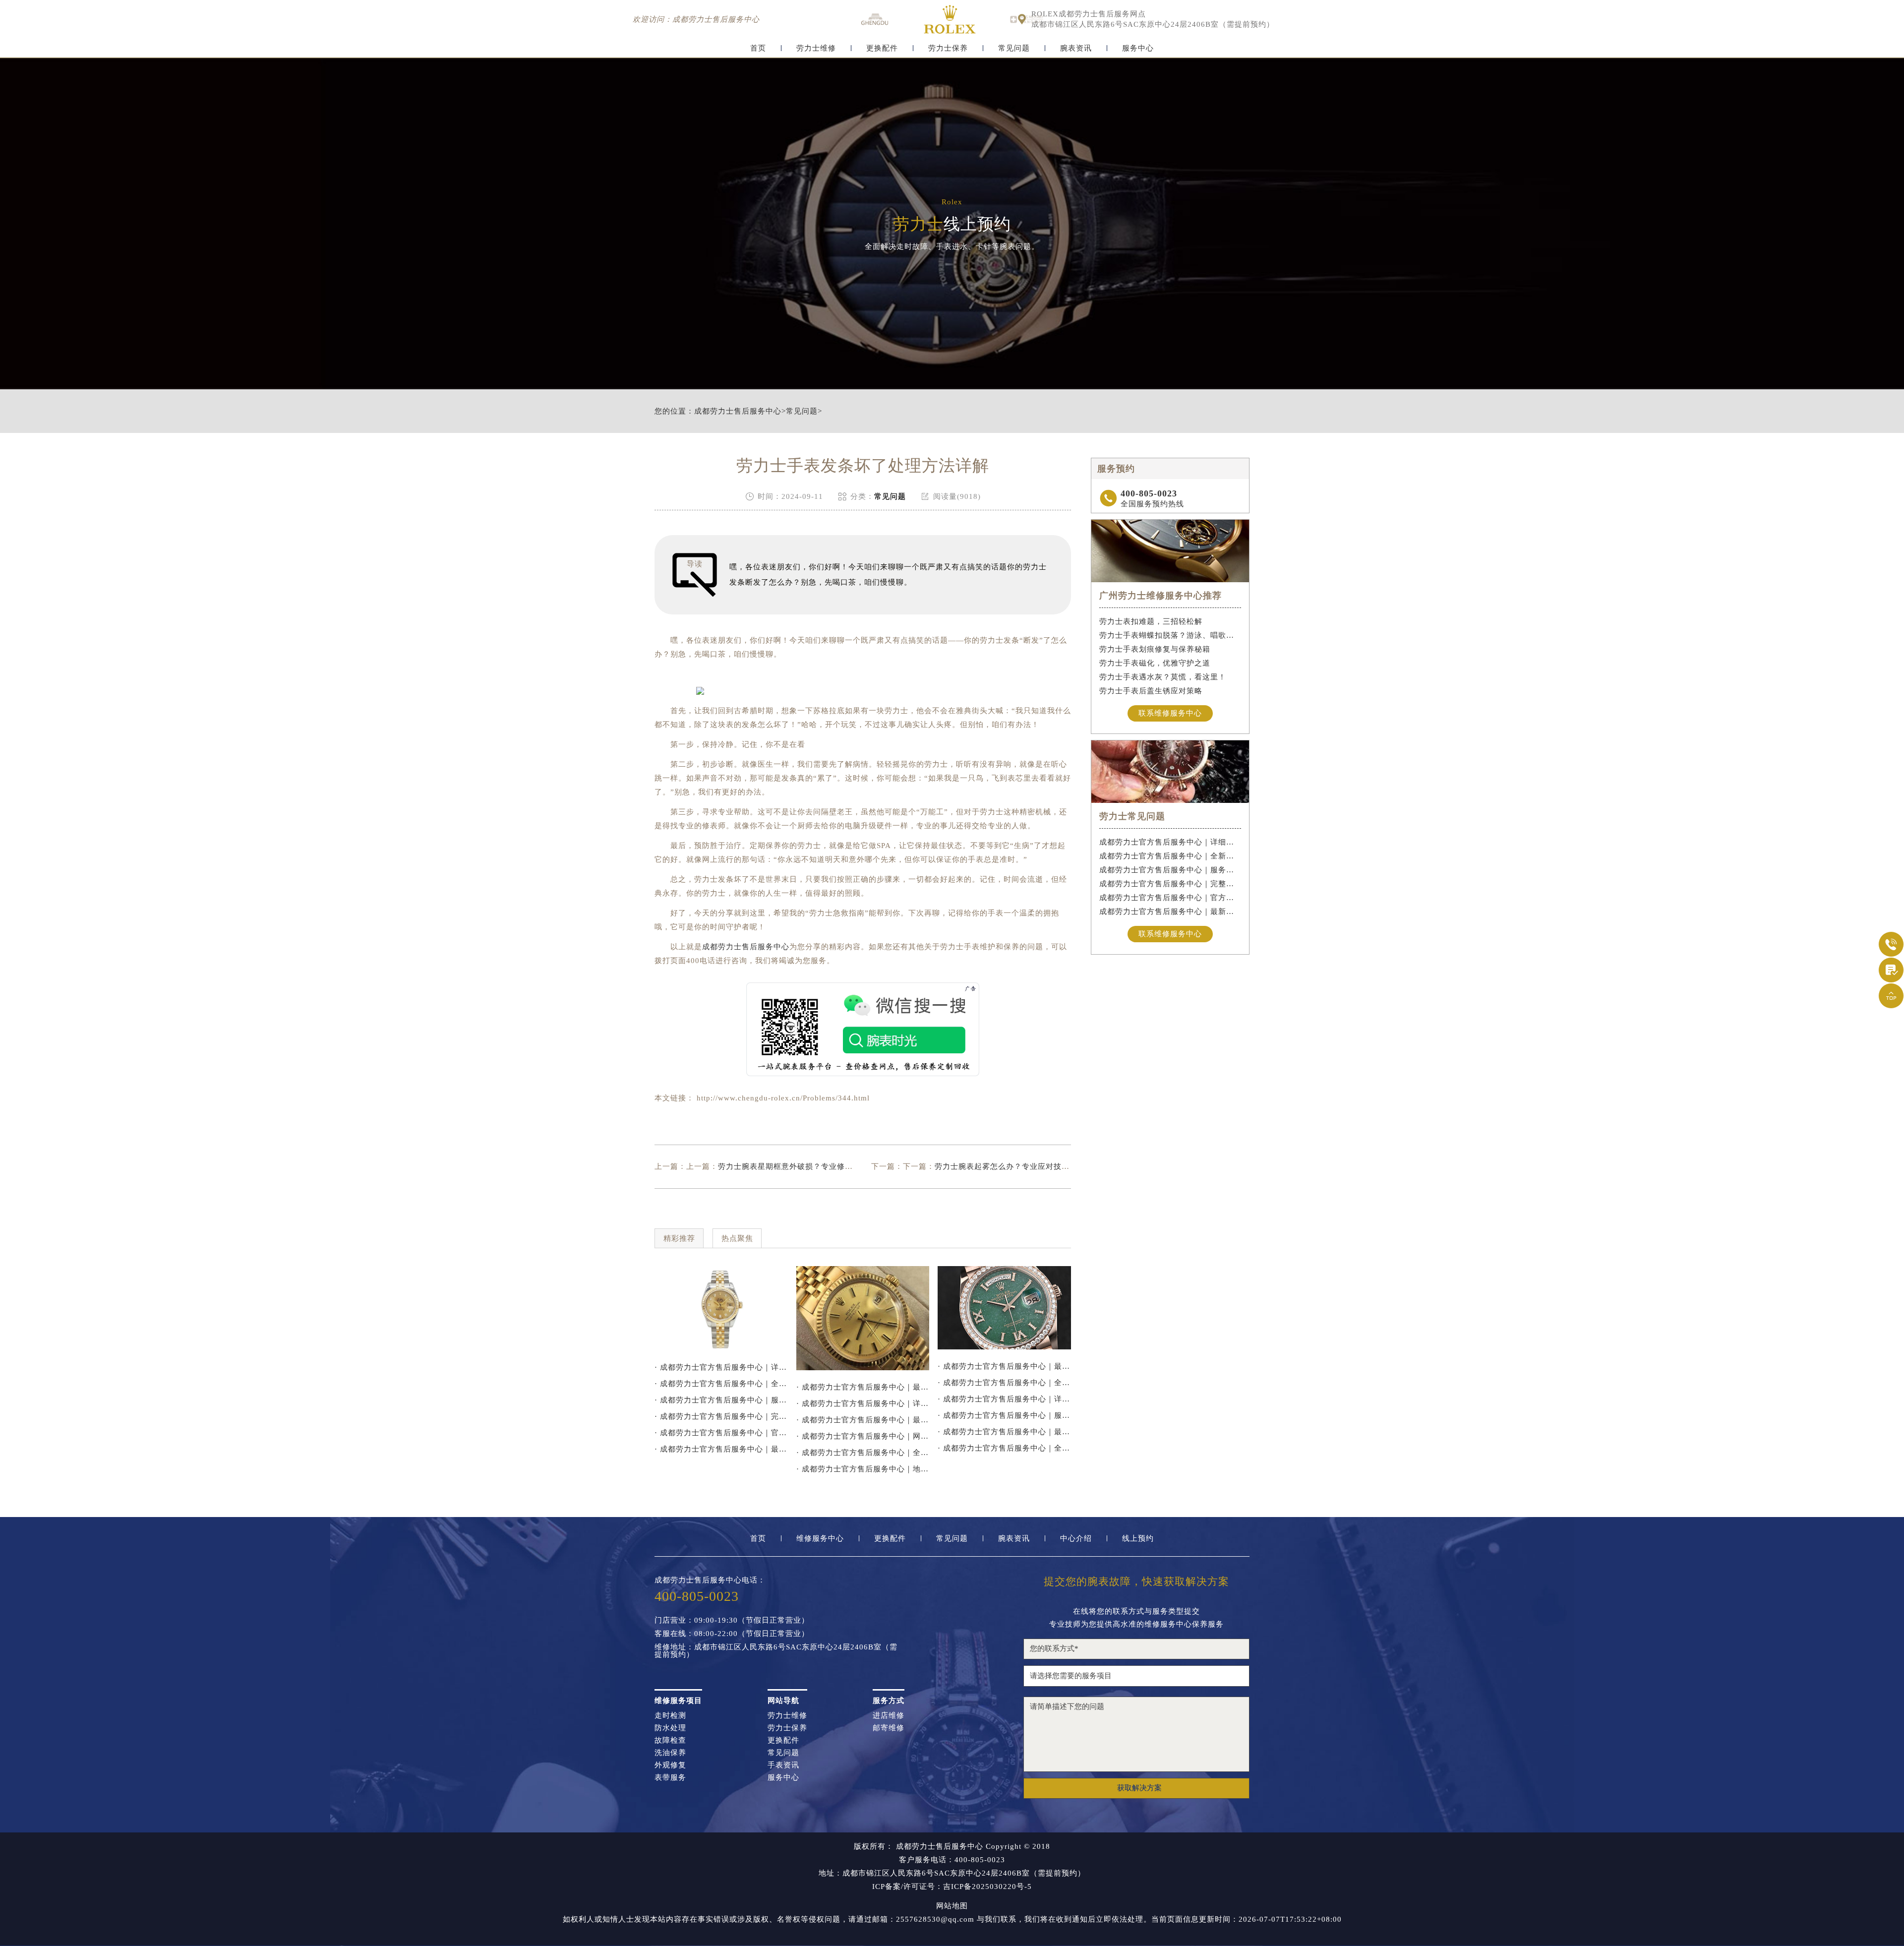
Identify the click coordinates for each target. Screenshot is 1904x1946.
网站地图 (952, 1906)
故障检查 (670, 1740)
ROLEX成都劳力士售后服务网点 (1089, 14)
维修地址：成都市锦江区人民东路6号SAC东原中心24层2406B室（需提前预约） (776, 1651)
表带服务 (670, 1778)
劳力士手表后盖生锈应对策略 (1151, 691)
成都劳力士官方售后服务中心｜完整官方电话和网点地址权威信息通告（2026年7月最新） (1170, 884)
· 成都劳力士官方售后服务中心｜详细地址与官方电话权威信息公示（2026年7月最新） (1004, 1399)
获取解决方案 (1139, 1788)
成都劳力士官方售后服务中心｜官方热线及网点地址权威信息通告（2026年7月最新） (1170, 898)
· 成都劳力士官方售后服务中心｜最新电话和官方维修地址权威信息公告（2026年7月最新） (1004, 1366)
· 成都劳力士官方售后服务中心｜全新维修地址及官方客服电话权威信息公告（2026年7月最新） (863, 1453)
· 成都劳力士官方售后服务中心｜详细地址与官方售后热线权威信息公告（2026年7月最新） (721, 1367)
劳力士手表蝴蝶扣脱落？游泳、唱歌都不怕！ (1170, 635)
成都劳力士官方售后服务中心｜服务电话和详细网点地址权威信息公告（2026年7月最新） (1170, 870)
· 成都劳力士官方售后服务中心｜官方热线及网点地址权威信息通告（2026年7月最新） (721, 1433)
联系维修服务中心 (1170, 713)
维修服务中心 (820, 1539)
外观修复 (670, 1765)
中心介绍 (1076, 1539)
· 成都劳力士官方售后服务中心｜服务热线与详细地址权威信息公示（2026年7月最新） (1004, 1415)
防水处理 (670, 1728)
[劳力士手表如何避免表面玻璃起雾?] (721, 1308)
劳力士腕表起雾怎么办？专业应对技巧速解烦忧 (1018, 1166)
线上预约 (1138, 1539)
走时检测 (670, 1716)
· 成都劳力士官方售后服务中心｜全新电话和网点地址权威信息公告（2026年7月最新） (1004, 1383)
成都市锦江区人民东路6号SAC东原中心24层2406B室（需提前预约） (1153, 25)
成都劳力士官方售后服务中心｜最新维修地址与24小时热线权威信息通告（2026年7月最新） (1170, 912)
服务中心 (1138, 48)
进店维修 (889, 1716)
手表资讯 (783, 1765)
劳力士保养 (948, 48)
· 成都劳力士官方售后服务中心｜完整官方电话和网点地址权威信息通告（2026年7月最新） (721, 1416)
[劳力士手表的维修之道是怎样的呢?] (863, 1318)
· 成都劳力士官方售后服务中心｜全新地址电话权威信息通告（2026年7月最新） (1004, 1448)
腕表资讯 (1076, 48)
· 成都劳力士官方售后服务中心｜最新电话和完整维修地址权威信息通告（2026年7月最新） (1004, 1432)
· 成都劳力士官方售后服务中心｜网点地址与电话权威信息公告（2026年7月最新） (863, 1436)
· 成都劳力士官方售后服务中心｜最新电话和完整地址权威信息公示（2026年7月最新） (863, 1420)
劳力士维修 (816, 48)
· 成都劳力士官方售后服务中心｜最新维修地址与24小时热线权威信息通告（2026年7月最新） (721, 1449)
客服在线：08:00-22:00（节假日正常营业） (732, 1634)
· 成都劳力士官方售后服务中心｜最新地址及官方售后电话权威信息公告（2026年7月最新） (863, 1387)
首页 (758, 48)
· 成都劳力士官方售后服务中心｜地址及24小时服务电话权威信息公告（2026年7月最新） (863, 1469)
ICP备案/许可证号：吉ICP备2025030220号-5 (952, 1887)
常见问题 (1014, 48)
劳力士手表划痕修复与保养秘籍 (1155, 649)
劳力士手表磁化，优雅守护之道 (1155, 663)
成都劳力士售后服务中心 (738, 411)
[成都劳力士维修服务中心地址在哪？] (1004, 1308)
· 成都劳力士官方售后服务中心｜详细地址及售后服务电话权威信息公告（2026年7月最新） (863, 1403)
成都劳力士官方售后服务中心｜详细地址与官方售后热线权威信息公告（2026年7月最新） (1170, 842)
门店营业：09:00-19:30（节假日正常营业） (732, 1620)
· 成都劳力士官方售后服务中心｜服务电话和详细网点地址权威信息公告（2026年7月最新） (721, 1400)
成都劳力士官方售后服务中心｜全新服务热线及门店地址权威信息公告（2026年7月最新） (1170, 856)
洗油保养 (670, 1753)
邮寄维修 (889, 1728)
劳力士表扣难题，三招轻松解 (1151, 621)
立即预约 (952, 994)
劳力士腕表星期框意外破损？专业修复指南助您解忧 (809, 1166)
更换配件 (882, 48)
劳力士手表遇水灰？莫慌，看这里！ (1163, 677)
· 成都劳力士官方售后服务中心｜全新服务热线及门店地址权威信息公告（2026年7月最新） (721, 1384)
